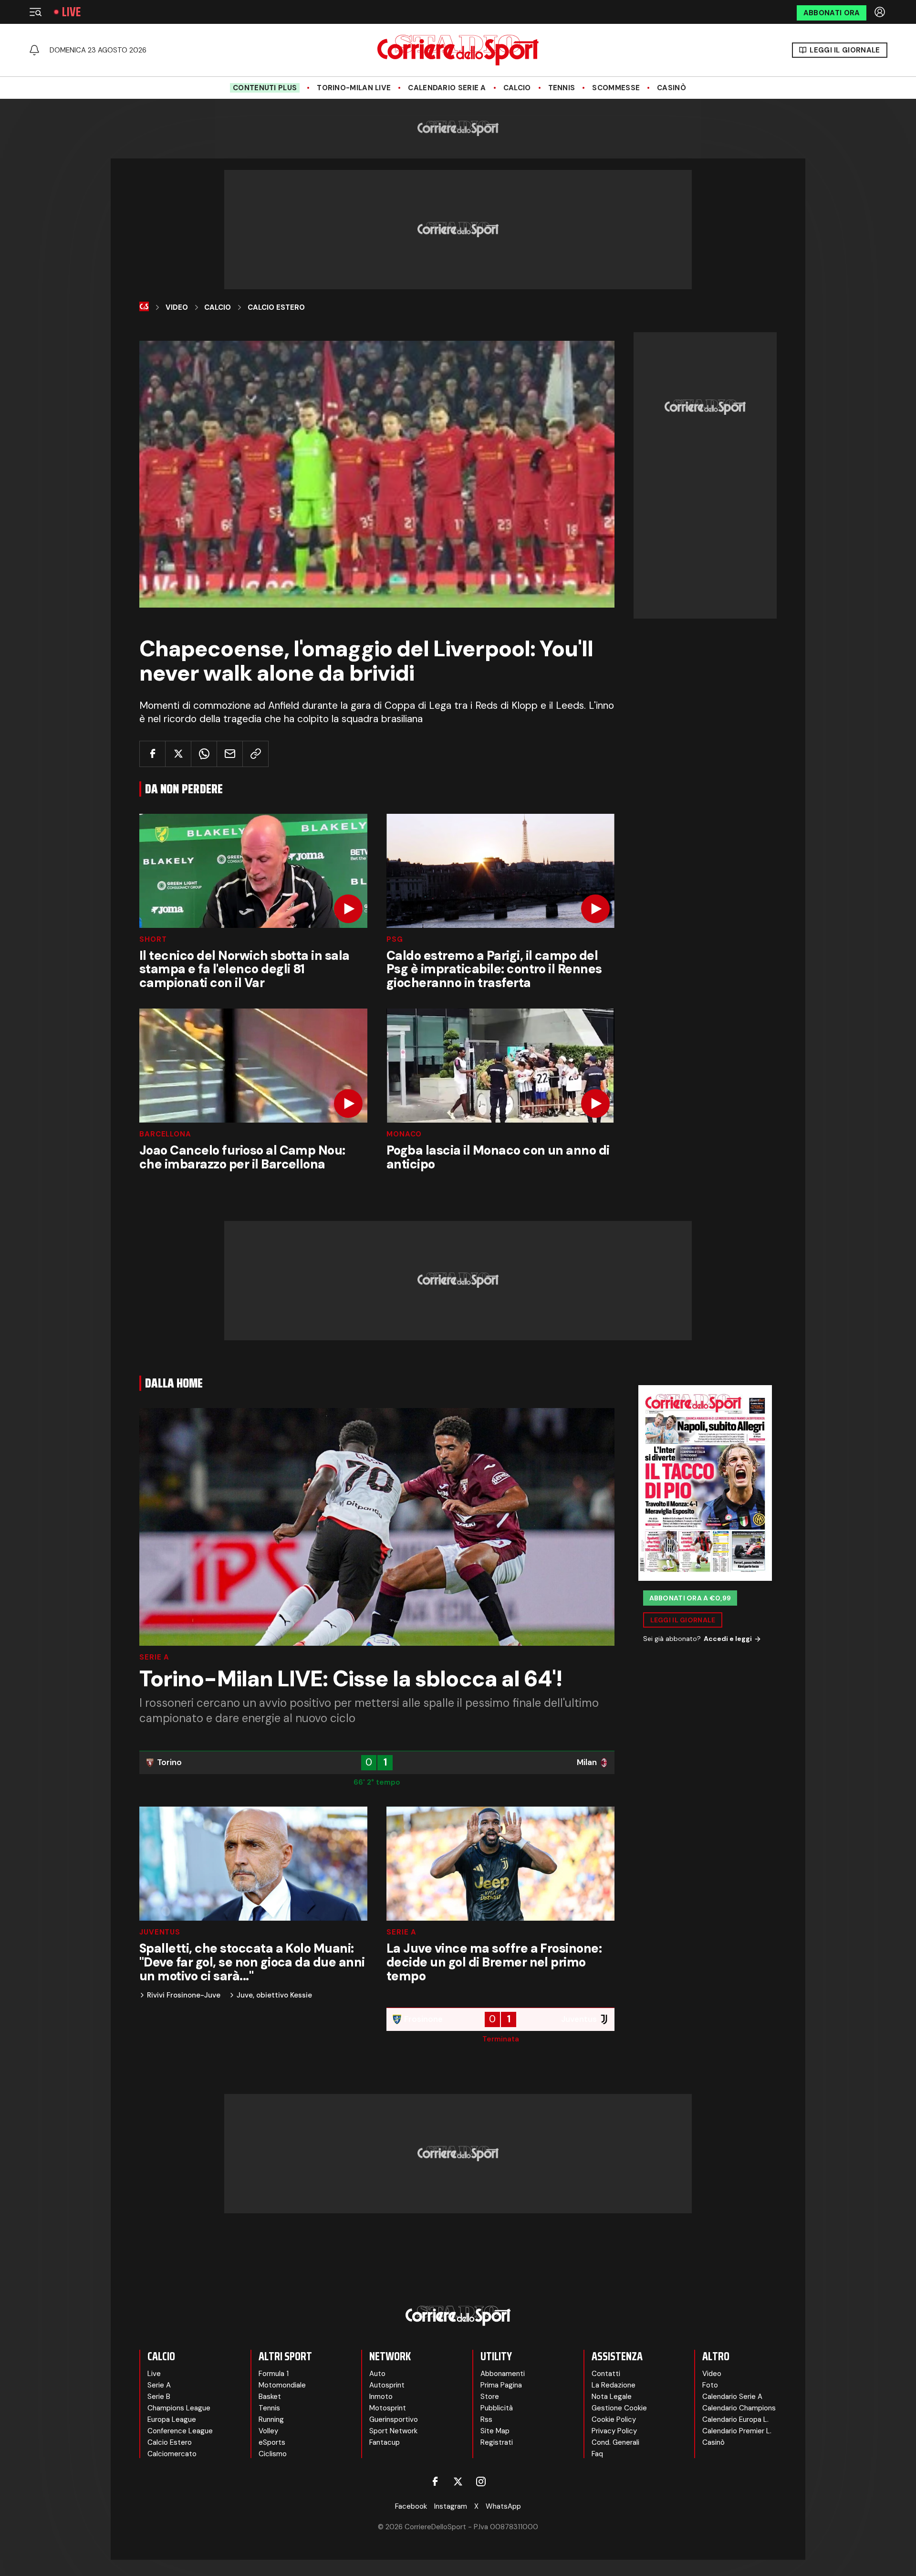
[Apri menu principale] (35, 12)
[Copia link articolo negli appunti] (255, 754)
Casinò (671, 88)
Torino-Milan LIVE (354, 88)
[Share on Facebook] (152, 754)
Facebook (411, 2506)
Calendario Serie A (447, 88)
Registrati (497, 2442)
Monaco (404, 1134)
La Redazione (614, 2385)
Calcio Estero (276, 307)
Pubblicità (497, 2408)
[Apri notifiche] (34, 50)
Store (490, 2397)
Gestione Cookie (619, 2408)
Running (271, 2419)
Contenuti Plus (265, 88)
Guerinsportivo (394, 2419)
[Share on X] (178, 754)
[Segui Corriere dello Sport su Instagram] (481, 2481)
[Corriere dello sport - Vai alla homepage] (458, 50)
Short (153, 940)
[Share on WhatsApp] (204, 754)
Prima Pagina (501, 2385)
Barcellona (165, 1134)
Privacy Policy (614, 2431)
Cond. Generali (615, 2442)
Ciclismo (273, 2454)
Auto (377, 2374)
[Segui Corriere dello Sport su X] (458, 2481)
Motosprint (388, 2408)
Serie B (159, 2397)
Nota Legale (612, 2397)
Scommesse (616, 88)
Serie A (154, 1657)
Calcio (517, 88)
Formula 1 (274, 2374)
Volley (268, 2431)
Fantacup (385, 2442)
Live (71, 12)
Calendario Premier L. (737, 2431)
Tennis (562, 88)
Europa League (172, 2419)
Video (177, 307)
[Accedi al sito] (881, 12)
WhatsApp (503, 2506)
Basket (270, 2397)
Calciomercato (172, 2454)
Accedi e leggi (728, 1639)
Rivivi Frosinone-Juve (184, 1995)
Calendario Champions (739, 2408)
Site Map (495, 2431)
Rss (486, 2419)
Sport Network (393, 2431)
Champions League (179, 2408)
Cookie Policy (614, 2419)
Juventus (160, 1932)
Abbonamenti (503, 2374)
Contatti (606, 2374)
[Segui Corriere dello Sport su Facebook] (435, 2481)
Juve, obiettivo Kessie (274, 1995)
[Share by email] (230, 754)
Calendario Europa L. (735, 2419)
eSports (272, 2442)
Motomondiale (282, 2385)
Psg (395, 940)
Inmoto (381, 2397)
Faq (597, 2454)
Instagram (451, 2506)
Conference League (180, 2431)
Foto (710, 2385)
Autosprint (387, 2385)
